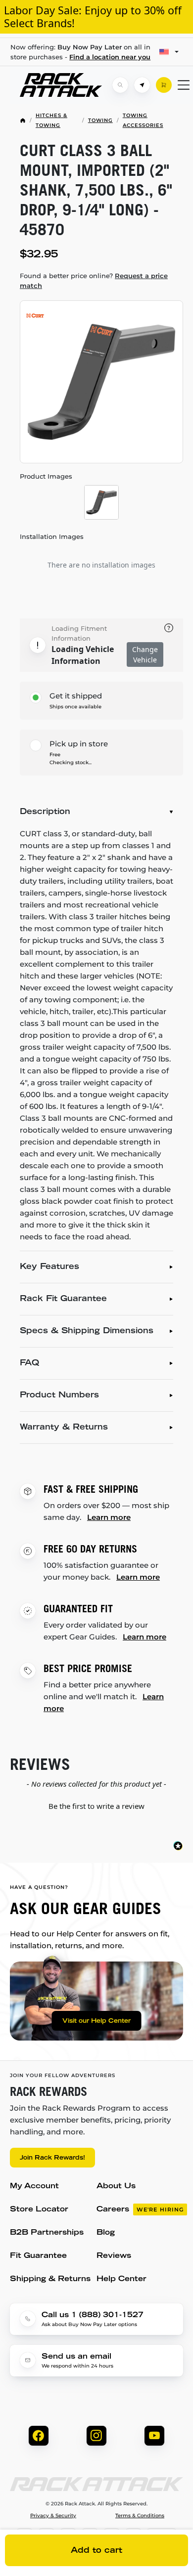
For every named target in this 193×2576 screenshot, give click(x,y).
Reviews (114, 2256)
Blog (106, 2233)
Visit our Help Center (96, 2021)
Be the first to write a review (96, 1806)
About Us (116, 2187)
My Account (34, 2187)
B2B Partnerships (47, 2233)
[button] (96, 1805)
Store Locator (39, 2210)
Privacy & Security (53, 2516)
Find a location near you (110, 57)
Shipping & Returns (50, 2279)
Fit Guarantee (38, 2256)
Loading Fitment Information (79, 633)
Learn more (109, 1517)
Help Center (121, 2279)
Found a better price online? (94, 281)
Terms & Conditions (140, 2516)
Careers (140, 2210)
